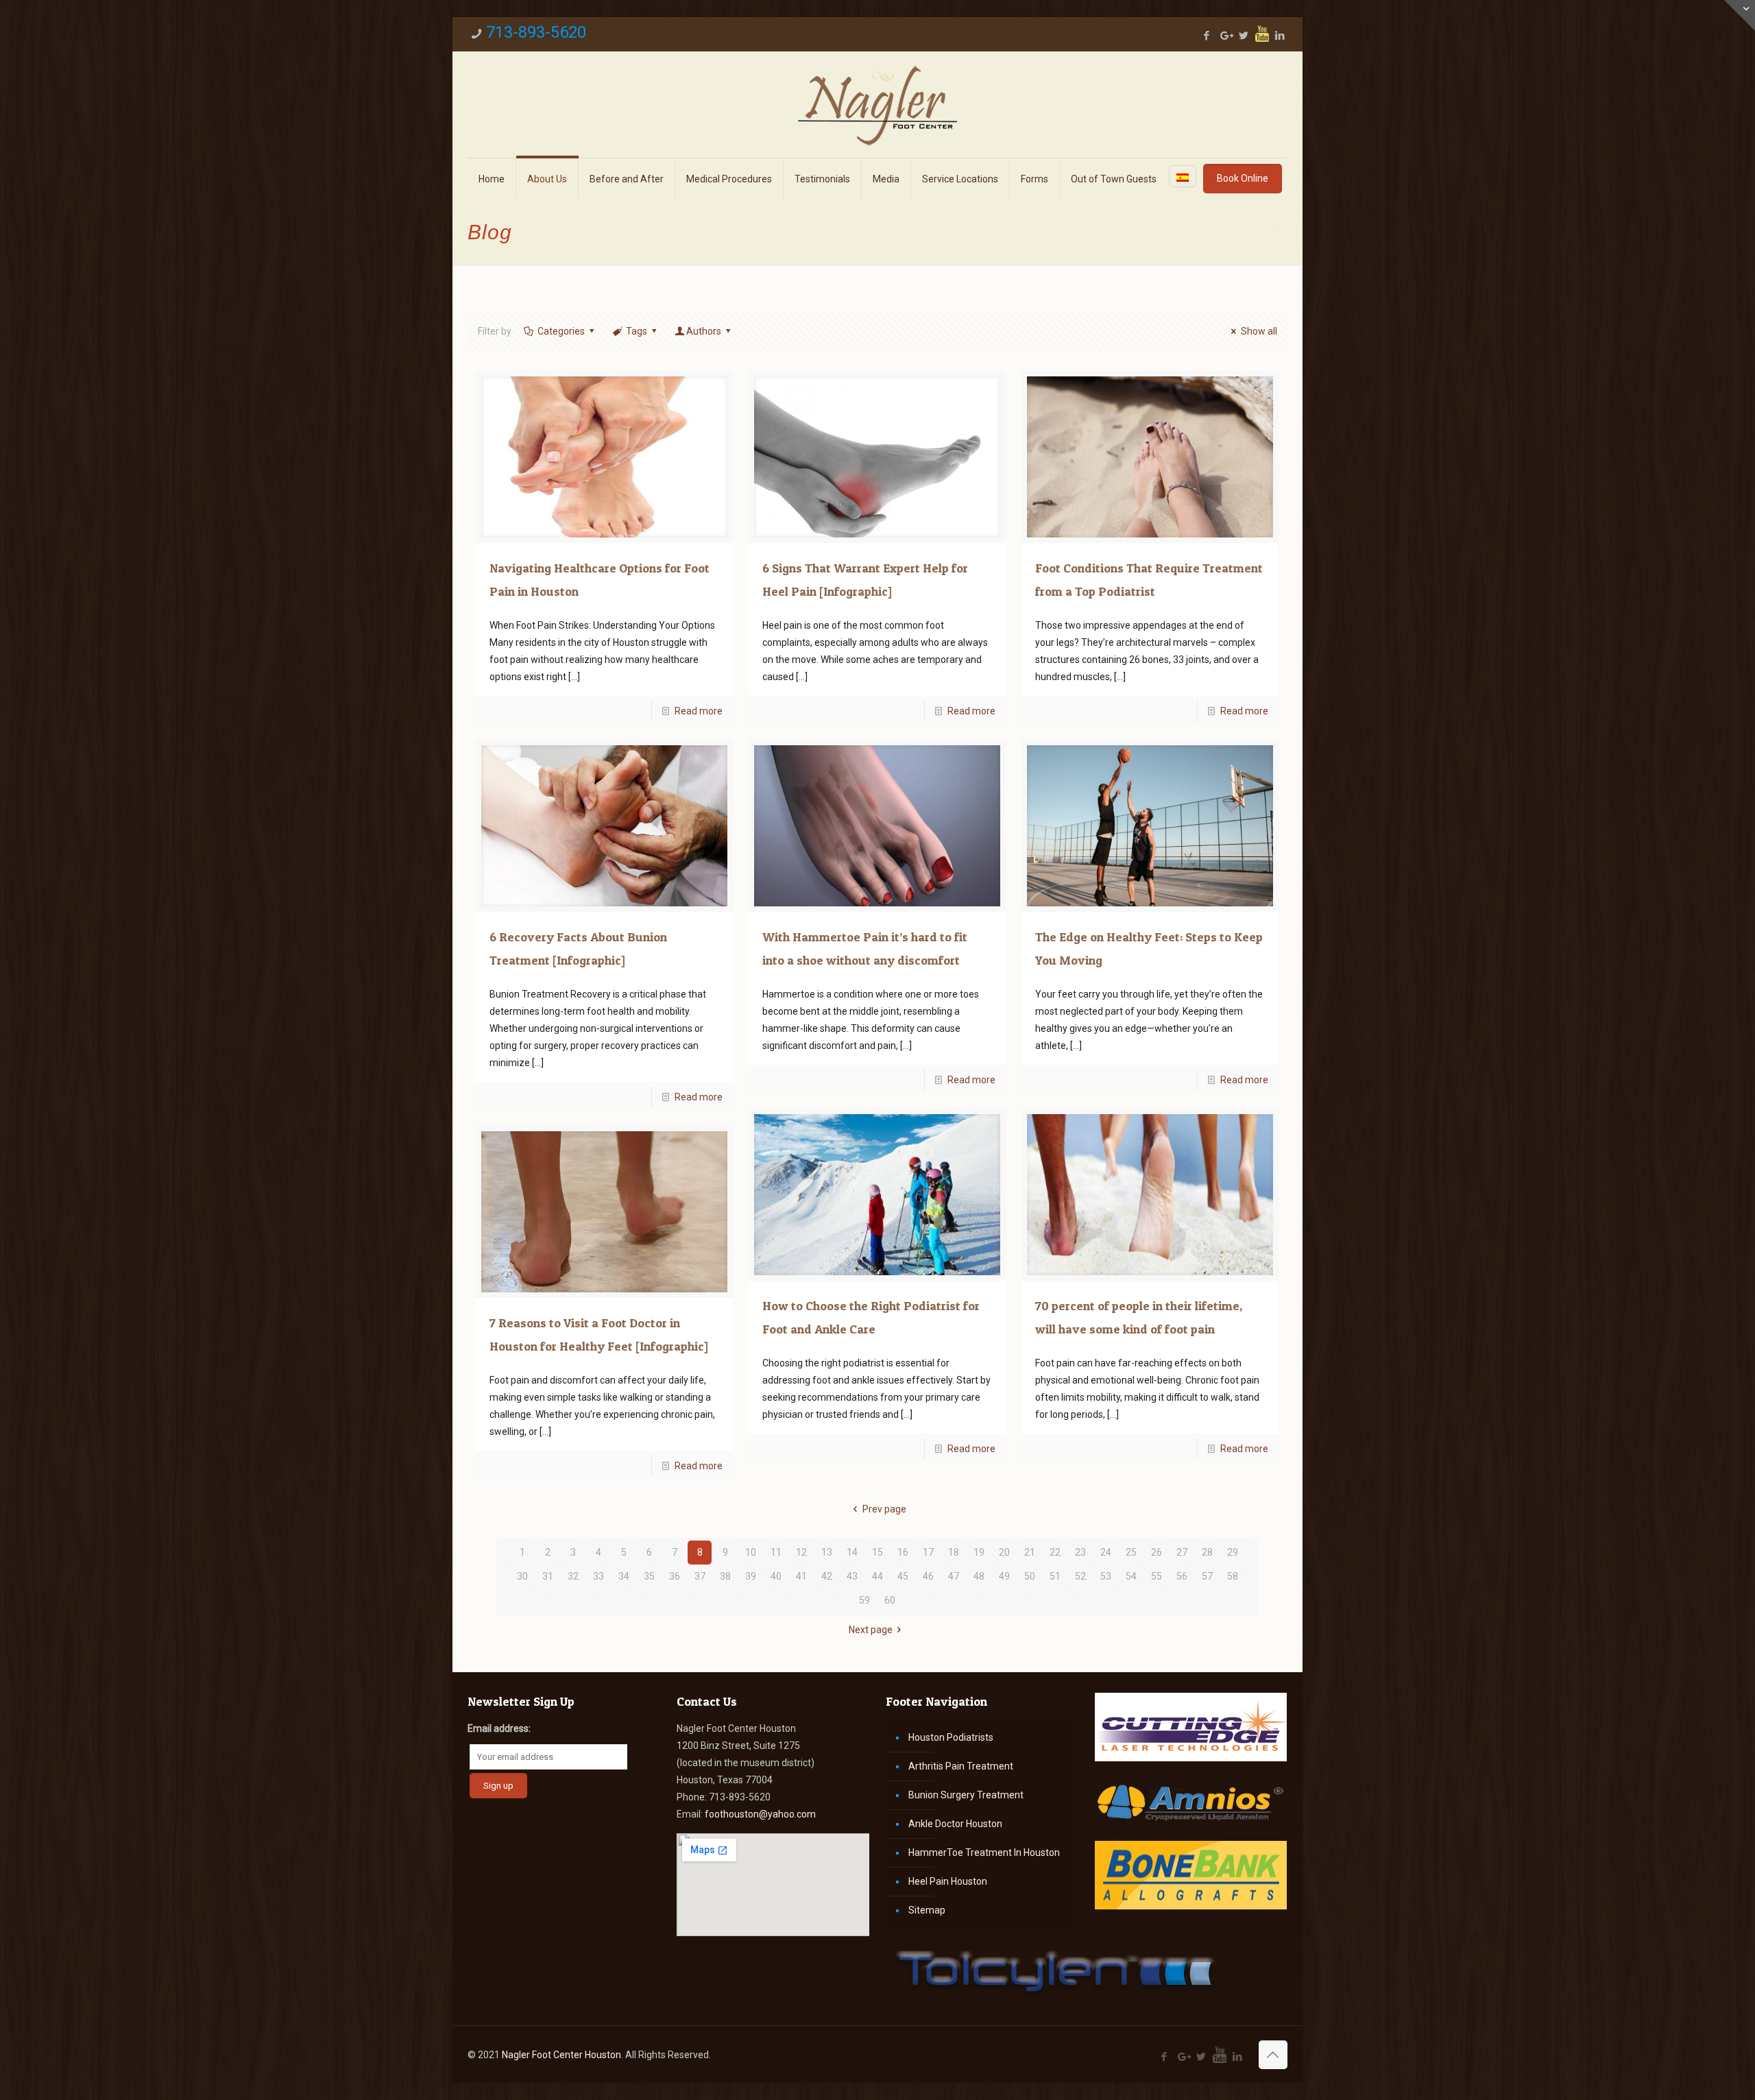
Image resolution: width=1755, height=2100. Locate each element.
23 (1080, 1552)
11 (776, 1552)
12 (801, 1552)
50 (1030, 1576)
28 (1207, 1552)
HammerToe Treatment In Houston (984, 1852)
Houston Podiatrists (951, 1737)
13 (827, 1552)
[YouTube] (1262, 34)
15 (877, 1552)
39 (751, 1576)
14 (852, 1552)
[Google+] (1225, 36)
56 (1182, 1576)
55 (1157, 1576)
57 (1207, 1576)
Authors (704, 331)
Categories (561, 331)
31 (548, 1576)
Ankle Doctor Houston (955, 1824)
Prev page (884, 1509)
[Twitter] (1244, 36)
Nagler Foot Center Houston (561, 2055)
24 (1106, 1552)
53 (1106, 1576)
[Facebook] (1207, 36)
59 (864, 1600)
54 (1131, 1576)
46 (928, 1576)
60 (890, 1600)
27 (1182, 1552)
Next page (871, 1630)
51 (1055, 1576)
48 (979, 1576)
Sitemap (927, 1910)
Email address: (499, 1728)
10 (751, 1552)
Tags (637, 331)
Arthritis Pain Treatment (961, 1766)
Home (1226, 229)
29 (1233, 1552)
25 (1131, 1552)
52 (1080, 1576)
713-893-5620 (536, 32)
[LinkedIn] (1280, 36)
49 (1004, 1576)
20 (1004, 1552)
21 (1030, 1552)
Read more (699, 711)
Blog (1278, 229)
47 (954, 1576)
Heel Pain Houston (948, 1881)
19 (979, 1552)
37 (700, 1576)
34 (624, 1576)
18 (954, 1552)
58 (1233, 1576)
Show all (1259, 331)
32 (573, 1576)
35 (649, 1576)
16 (903, 1552)
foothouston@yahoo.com (760, 1814)
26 (1157, 1552)
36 (675, 1576)
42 (827, 1576)
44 (877, 1576)
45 (903, 1576)
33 (598, 1576)
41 (801, 1576)
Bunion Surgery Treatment (966, 1795)
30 (522, 1576)
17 (928, 1552)
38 (725, 1576)
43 (852, 1576)
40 (776, 1576)
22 (1055, 1552)
